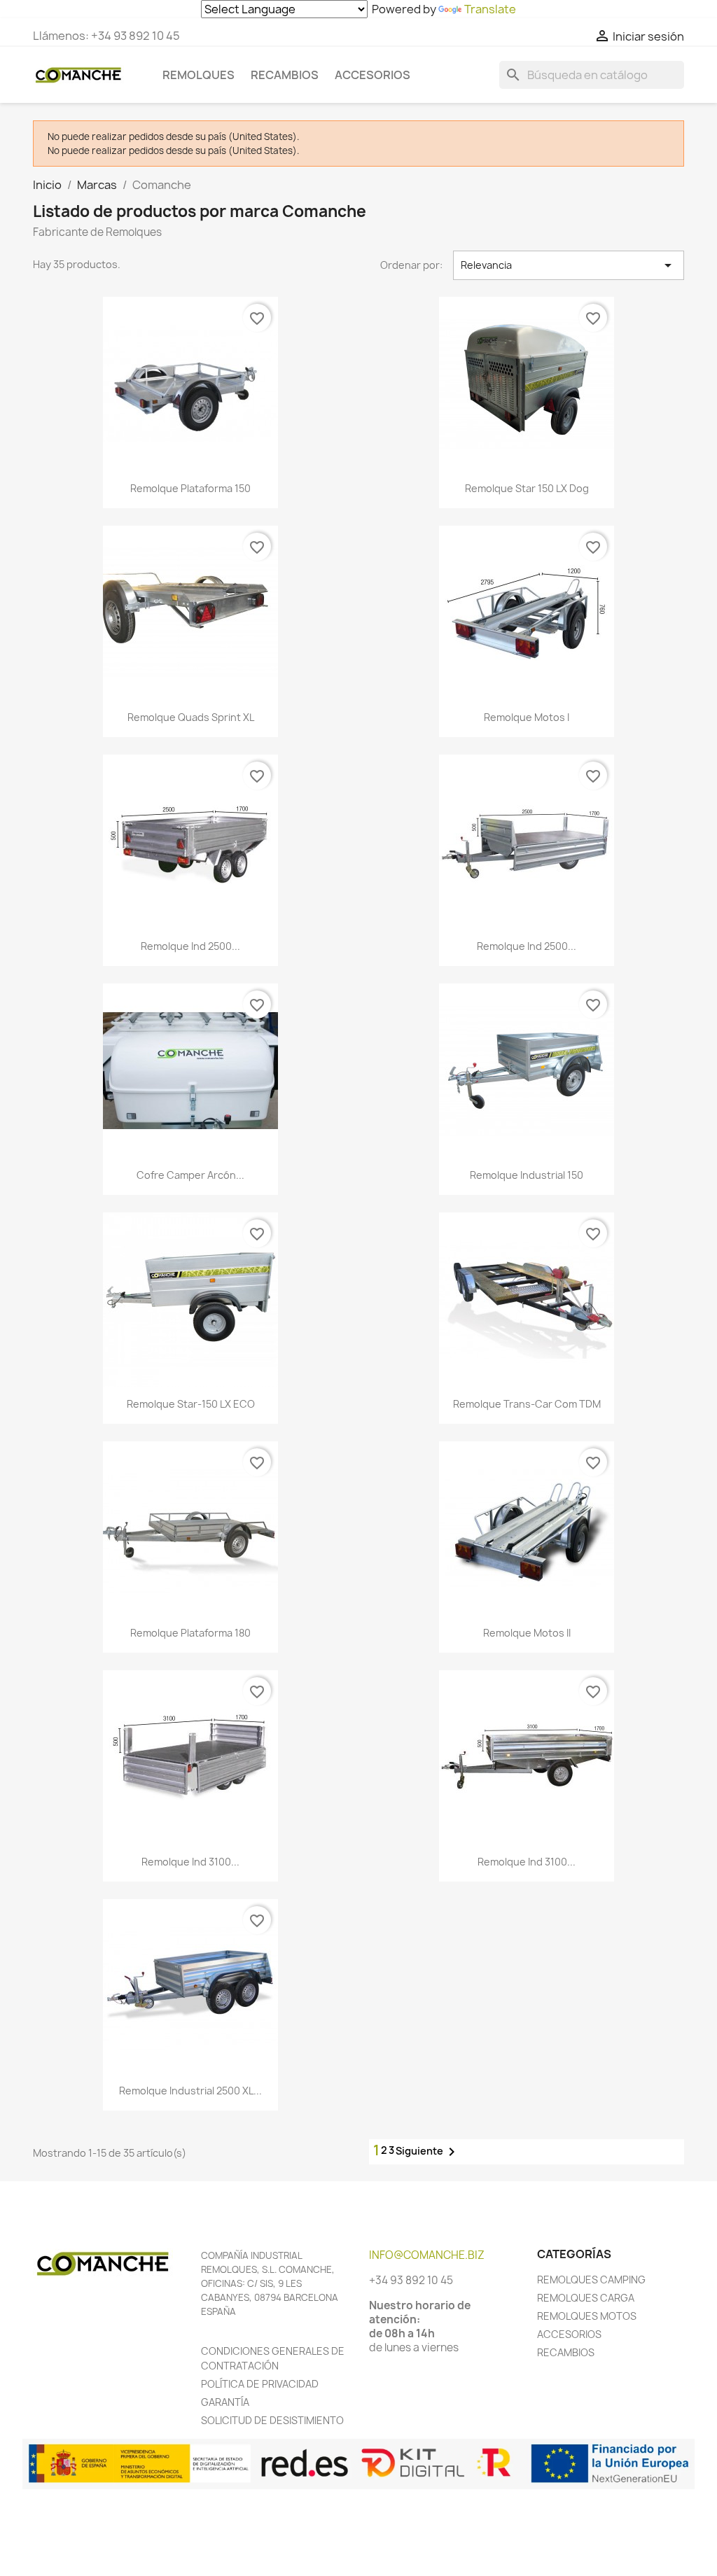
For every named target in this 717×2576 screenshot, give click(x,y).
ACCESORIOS (569, 2334)
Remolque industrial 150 (527, 1175)
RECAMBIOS (566, 2352)
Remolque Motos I (527, 717)
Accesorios (373, 75)
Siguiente (428, 2152)
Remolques (199, 75)
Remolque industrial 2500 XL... (190, 2091)
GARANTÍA (225, 2402)
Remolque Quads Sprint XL (191, 717)
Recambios (285, 75)
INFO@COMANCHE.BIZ (427, 2255)
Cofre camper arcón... (190, 1175)
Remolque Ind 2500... (190, 946)
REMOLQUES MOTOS (587, 2316)
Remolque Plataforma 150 (190, 488)
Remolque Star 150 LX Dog (527, 488)
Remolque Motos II (527, 1633)
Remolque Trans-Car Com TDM (527, 1404)
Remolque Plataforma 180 (190, 1633)
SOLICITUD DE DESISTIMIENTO (272, 2420)
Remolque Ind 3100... (190, 1862)
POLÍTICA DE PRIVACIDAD (260, 2384)
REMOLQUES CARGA (586, 2298)
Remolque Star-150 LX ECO (191, 1404)
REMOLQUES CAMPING (591, 2280)
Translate (490, 9)
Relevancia (569, 265)
